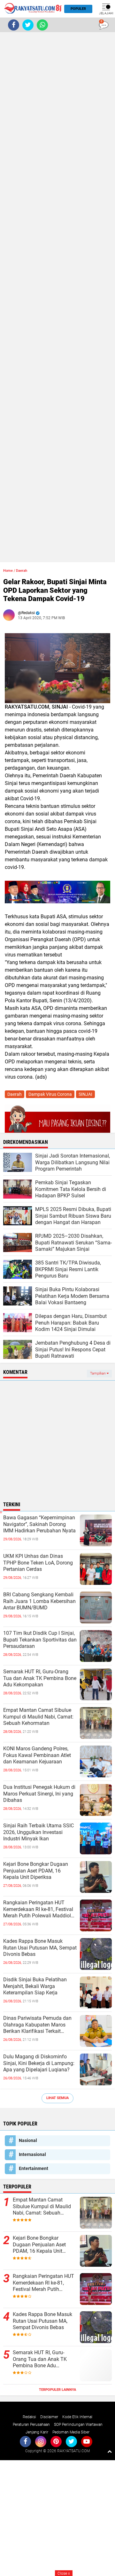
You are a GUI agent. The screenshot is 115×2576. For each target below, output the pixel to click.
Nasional (28, 2140)
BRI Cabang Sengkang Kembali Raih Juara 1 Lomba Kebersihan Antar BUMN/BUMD (39, 1601)
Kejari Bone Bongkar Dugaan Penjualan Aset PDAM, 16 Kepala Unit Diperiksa (36, 1871)
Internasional (32, 2154)
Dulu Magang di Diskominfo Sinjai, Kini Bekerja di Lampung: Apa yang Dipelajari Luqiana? (39, 2063)
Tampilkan (98, 1373)
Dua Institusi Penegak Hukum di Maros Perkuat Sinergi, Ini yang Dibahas (39, 1794)
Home (8, 571)
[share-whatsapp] (42, 25)
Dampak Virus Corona (50, 1094)
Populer (78, 9)
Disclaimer (49, 2417)
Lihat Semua (57, 2098)
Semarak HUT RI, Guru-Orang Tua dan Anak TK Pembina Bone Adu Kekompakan (40, 1678)
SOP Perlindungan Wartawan (78, 2425)
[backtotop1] (110, 2451)
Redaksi (29, 2417)
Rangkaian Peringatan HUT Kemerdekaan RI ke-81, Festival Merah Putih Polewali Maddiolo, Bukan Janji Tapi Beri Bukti (39, 1909)
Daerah (22, 571)
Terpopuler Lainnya (57, 2390)
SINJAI (85, 1094)
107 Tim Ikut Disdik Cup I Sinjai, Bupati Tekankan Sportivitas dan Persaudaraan (40, 1640)
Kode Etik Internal (77, 2417)
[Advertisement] (57, 297)
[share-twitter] (28, 25)
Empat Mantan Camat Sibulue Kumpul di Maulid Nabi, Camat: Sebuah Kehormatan (38, 1717)
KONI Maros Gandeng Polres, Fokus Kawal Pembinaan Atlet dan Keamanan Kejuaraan (37, 1755)
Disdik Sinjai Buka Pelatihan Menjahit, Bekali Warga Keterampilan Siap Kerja (35, 1986)
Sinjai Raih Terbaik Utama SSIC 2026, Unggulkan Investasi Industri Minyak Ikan (38, 1832)
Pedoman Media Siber (71, 2432)
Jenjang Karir (37, 2432)
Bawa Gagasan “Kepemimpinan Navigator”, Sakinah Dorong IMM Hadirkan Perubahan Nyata (39, 1524)
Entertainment (34, 2168)
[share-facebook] (14, 25)
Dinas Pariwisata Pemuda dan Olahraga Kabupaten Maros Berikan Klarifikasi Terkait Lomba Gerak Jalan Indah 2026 (39, 2025)
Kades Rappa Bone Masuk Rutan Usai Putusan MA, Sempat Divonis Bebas (40, 1948)
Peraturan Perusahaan (31, 2425)
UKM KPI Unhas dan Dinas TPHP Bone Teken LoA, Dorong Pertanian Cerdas (38, 1563)
